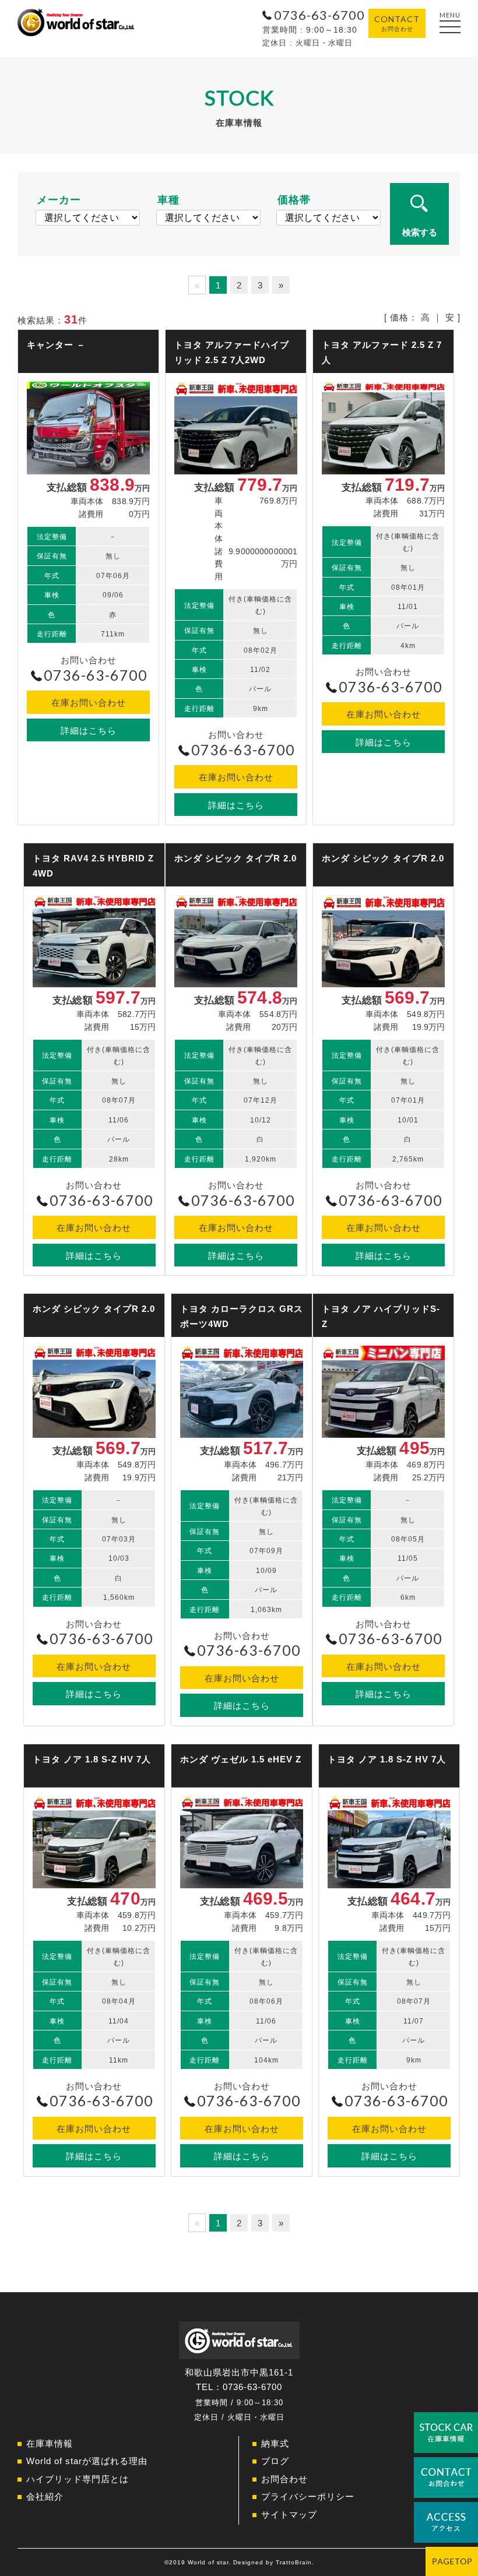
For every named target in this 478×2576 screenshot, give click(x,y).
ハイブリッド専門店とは (78, 2479)
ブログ (275, 2461)
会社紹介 (45, 2496)
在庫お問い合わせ (89, 703)
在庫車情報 (50, 2443)
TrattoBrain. (295, 2562)
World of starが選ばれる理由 (87, 2461)
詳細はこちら (89, 731)
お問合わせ (284, 2479)
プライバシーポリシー (308, 2496)
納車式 (275, 2443)
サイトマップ (289, 2515)
